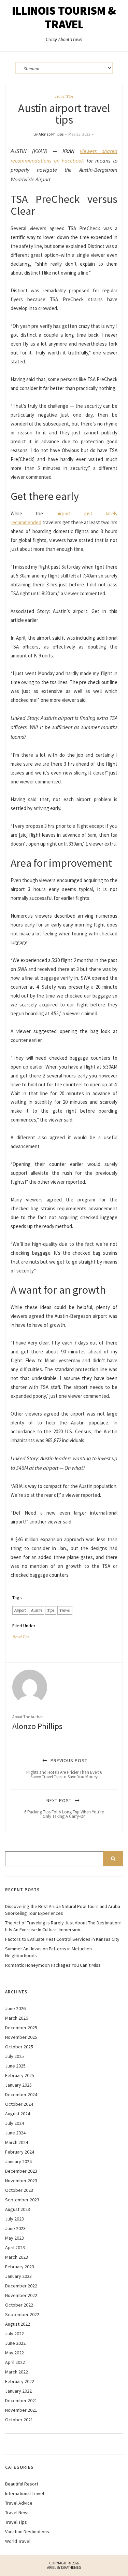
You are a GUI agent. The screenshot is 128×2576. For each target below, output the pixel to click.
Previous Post (64, 1768)
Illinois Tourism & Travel (64, 17)
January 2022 (18, 2391)
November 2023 (21, 2181)
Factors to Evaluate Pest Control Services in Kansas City (62, 1939)
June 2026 (15, 2008)
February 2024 (20, 2152)
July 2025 (15, 2056)
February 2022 (20, 2381)
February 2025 (20, 2075)
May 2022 (15, 2353)
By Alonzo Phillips (48, 134)
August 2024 (18, 2114)
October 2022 (19, 2305)
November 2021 (21, 2410)
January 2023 (18, 2276)
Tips (51, 1610)
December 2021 (21, 2400)
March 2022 (17, 2372)
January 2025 (18, 2085)
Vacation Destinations (27, 2532)
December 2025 (21, 2028)
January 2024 (18, 2161)
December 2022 (21, 2286)
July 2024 (15, 2123)
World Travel (18, 2541)
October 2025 (19, 2047)
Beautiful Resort (22, 2484)
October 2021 (19, 2420)
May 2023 (15, 2238)
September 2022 (22, 2314)
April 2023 (15, 2247)
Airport (20, 1610)
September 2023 (22, 2200)
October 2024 (19, 2104)
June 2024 (15, 2133)
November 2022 (21, 2295)
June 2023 (15, 2228)
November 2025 (21, 2037)
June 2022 (15, 2343)
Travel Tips (64, 96)
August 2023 (18, 2209)
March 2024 (17, 2142)
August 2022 (18, 2324)
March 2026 (17, 2018)
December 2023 (21, 2171)
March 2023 (17, 2257)
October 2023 (19, 2190)
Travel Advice (19, 2503)
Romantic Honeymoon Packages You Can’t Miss (53, 1965)
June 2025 (15, 2066)
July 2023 (15, 2219)
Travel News (17, 2512)
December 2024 (21, 2094)
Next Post (64, 1808)
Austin (37, 1610)
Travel (65, 1610)
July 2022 (15, 2334)
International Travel (25, 2493)
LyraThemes (71, 2567)
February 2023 (20, 2267)
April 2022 (15, 2362)
